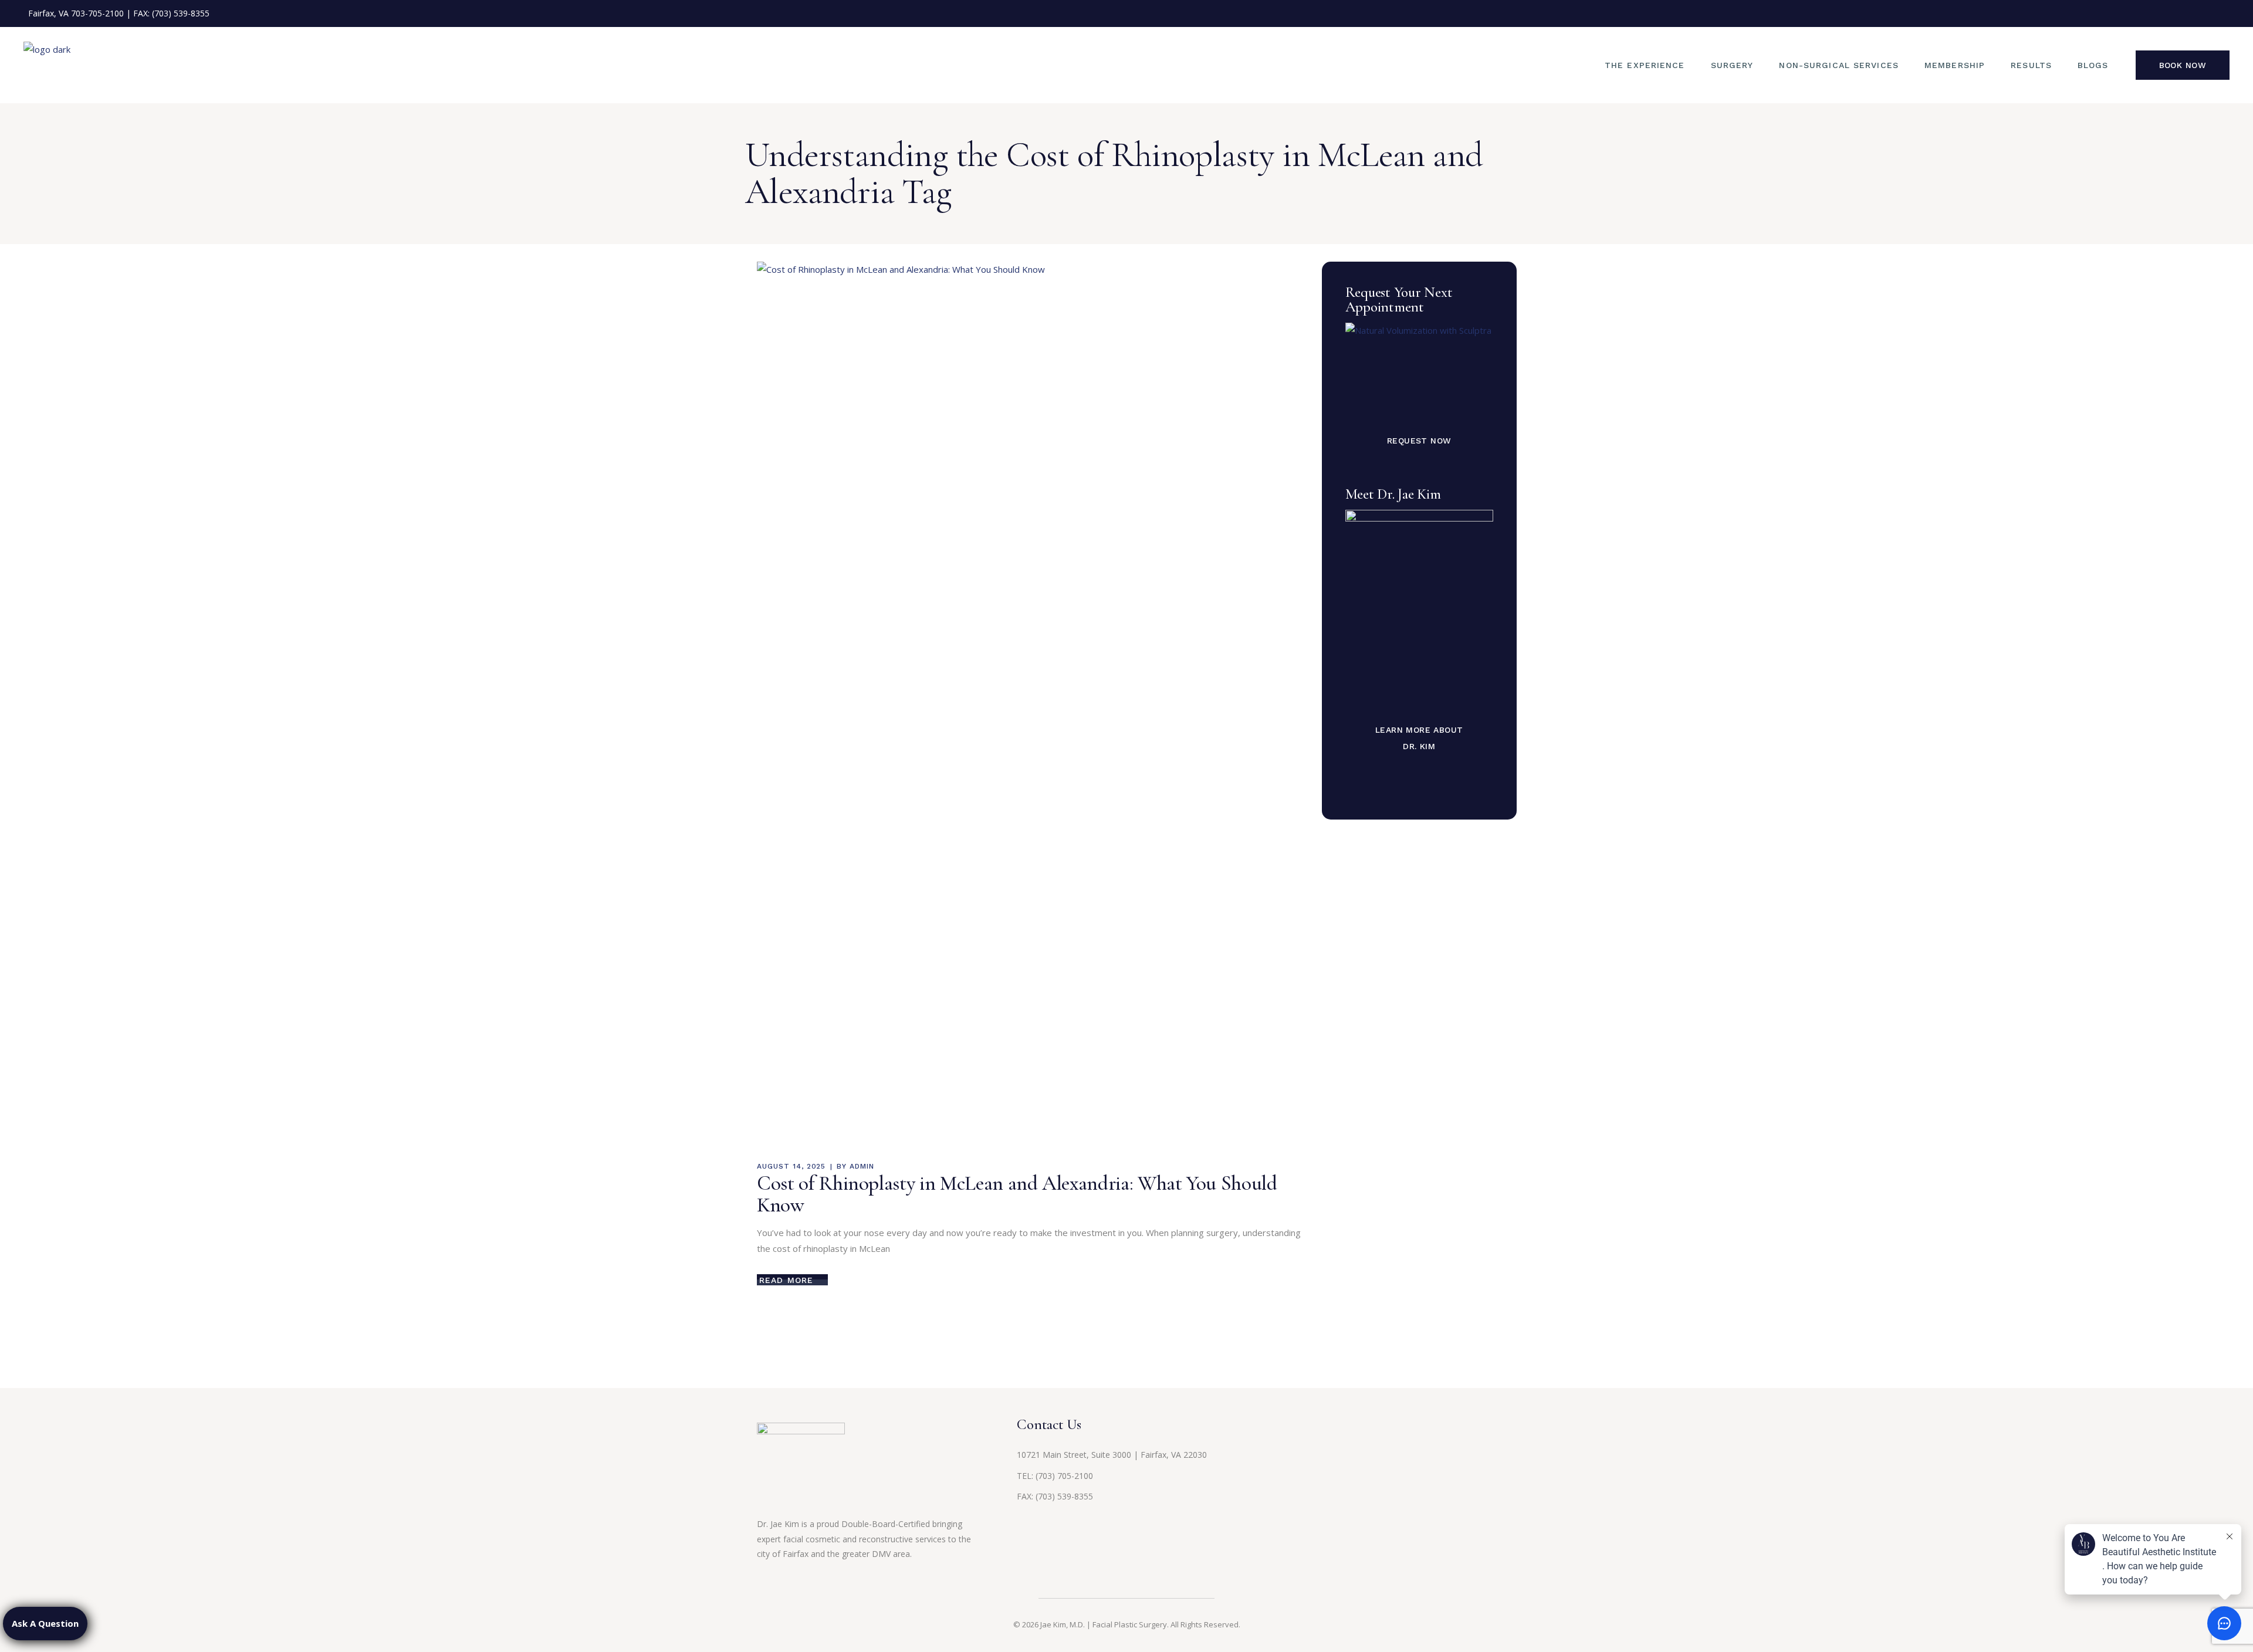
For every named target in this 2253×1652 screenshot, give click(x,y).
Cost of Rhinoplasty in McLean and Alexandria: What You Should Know (1017, 1194)
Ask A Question (45, 1623)
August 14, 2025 (791, 1166)
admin (862, 1166)
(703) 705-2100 (1064, 1476)
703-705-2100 (97, 13)
